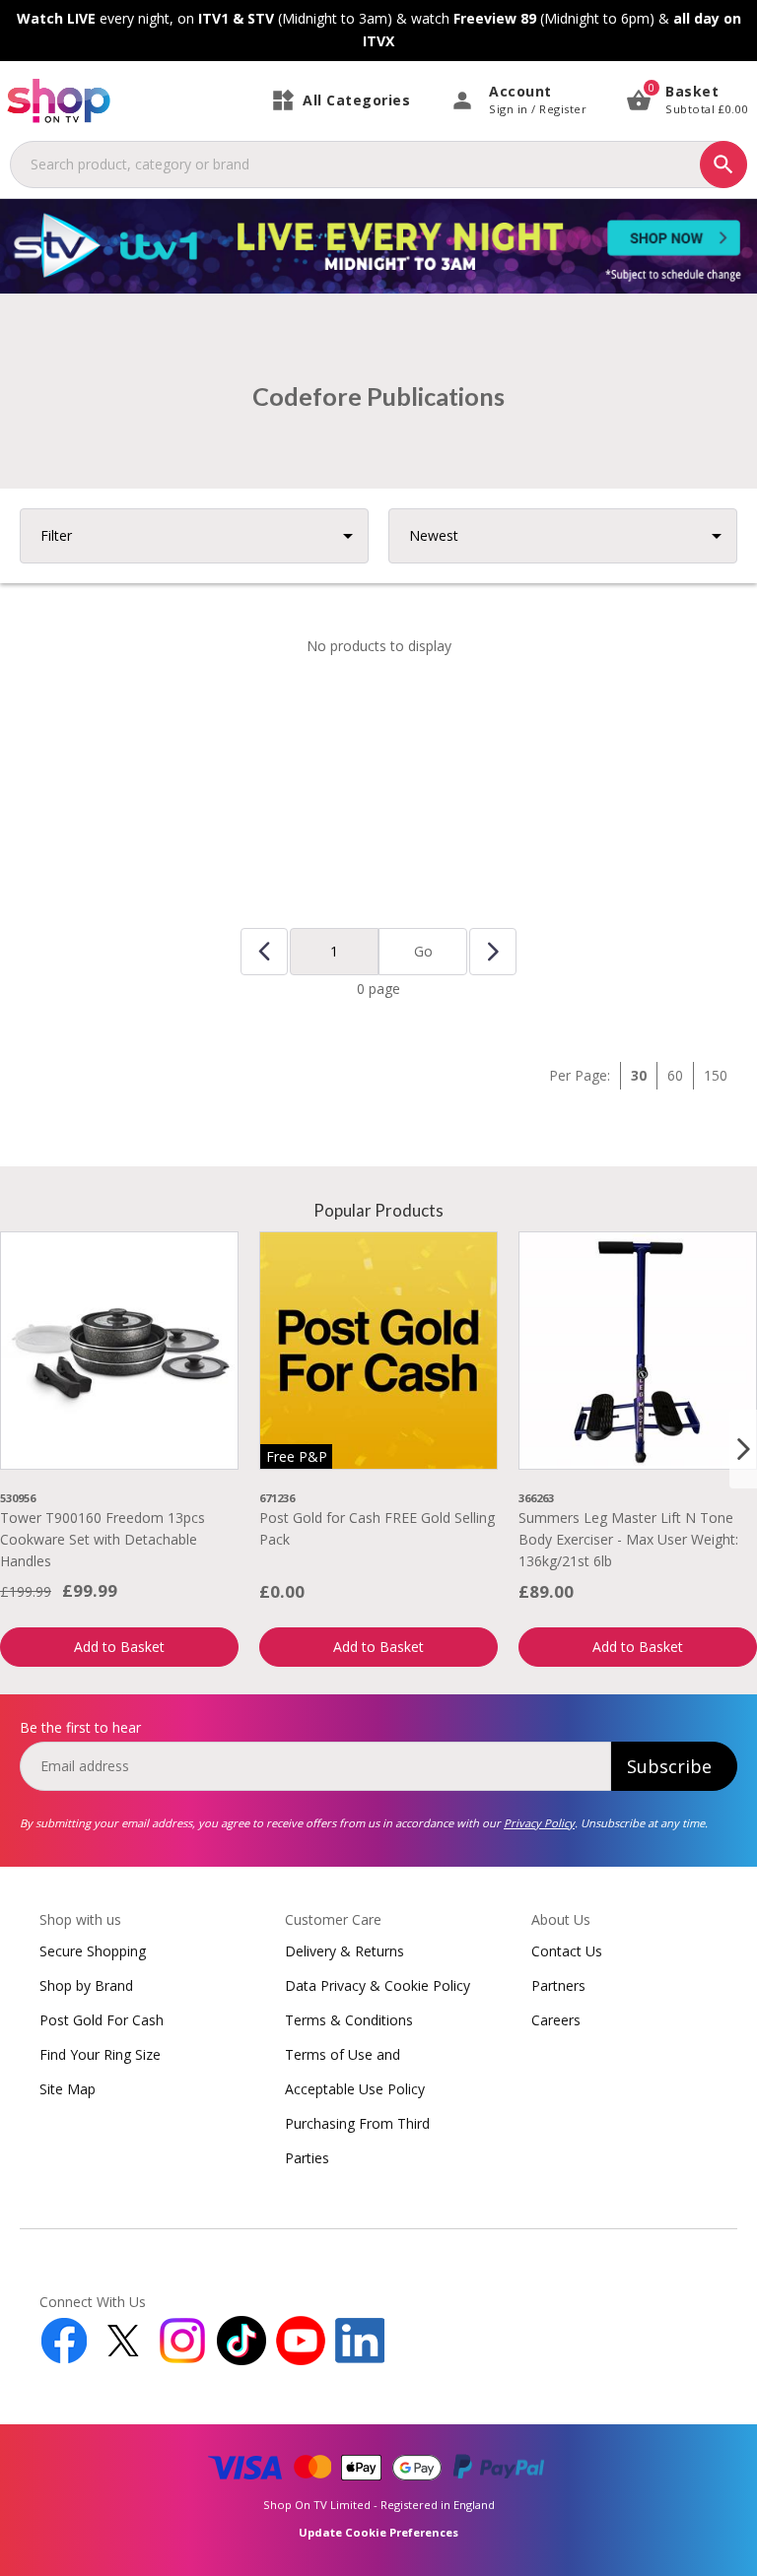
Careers (556, 2020)
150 (716, 1075)
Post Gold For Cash (102, 2020)
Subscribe (669, 1766)
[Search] (723, 165)
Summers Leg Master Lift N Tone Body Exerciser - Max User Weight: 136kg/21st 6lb (628, 1540)
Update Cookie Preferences (378, 2532)
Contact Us (567, 1951)
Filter (56, 535)
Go (423, 951)
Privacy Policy (539, 1823)
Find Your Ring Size (100, 2054)
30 (639, 1075)
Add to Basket (119, 1647)
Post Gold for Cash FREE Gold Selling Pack (377, 1528)
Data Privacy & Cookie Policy (378, 1985)
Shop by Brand (86, 1985)
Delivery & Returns (344, 1951)
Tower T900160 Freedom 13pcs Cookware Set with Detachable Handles (103, 1540)
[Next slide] (743, 1449)
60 (675, 1075)
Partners (558, 1985)
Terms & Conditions (349, 2020)
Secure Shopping (93, 1951)
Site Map (68, 2089)
